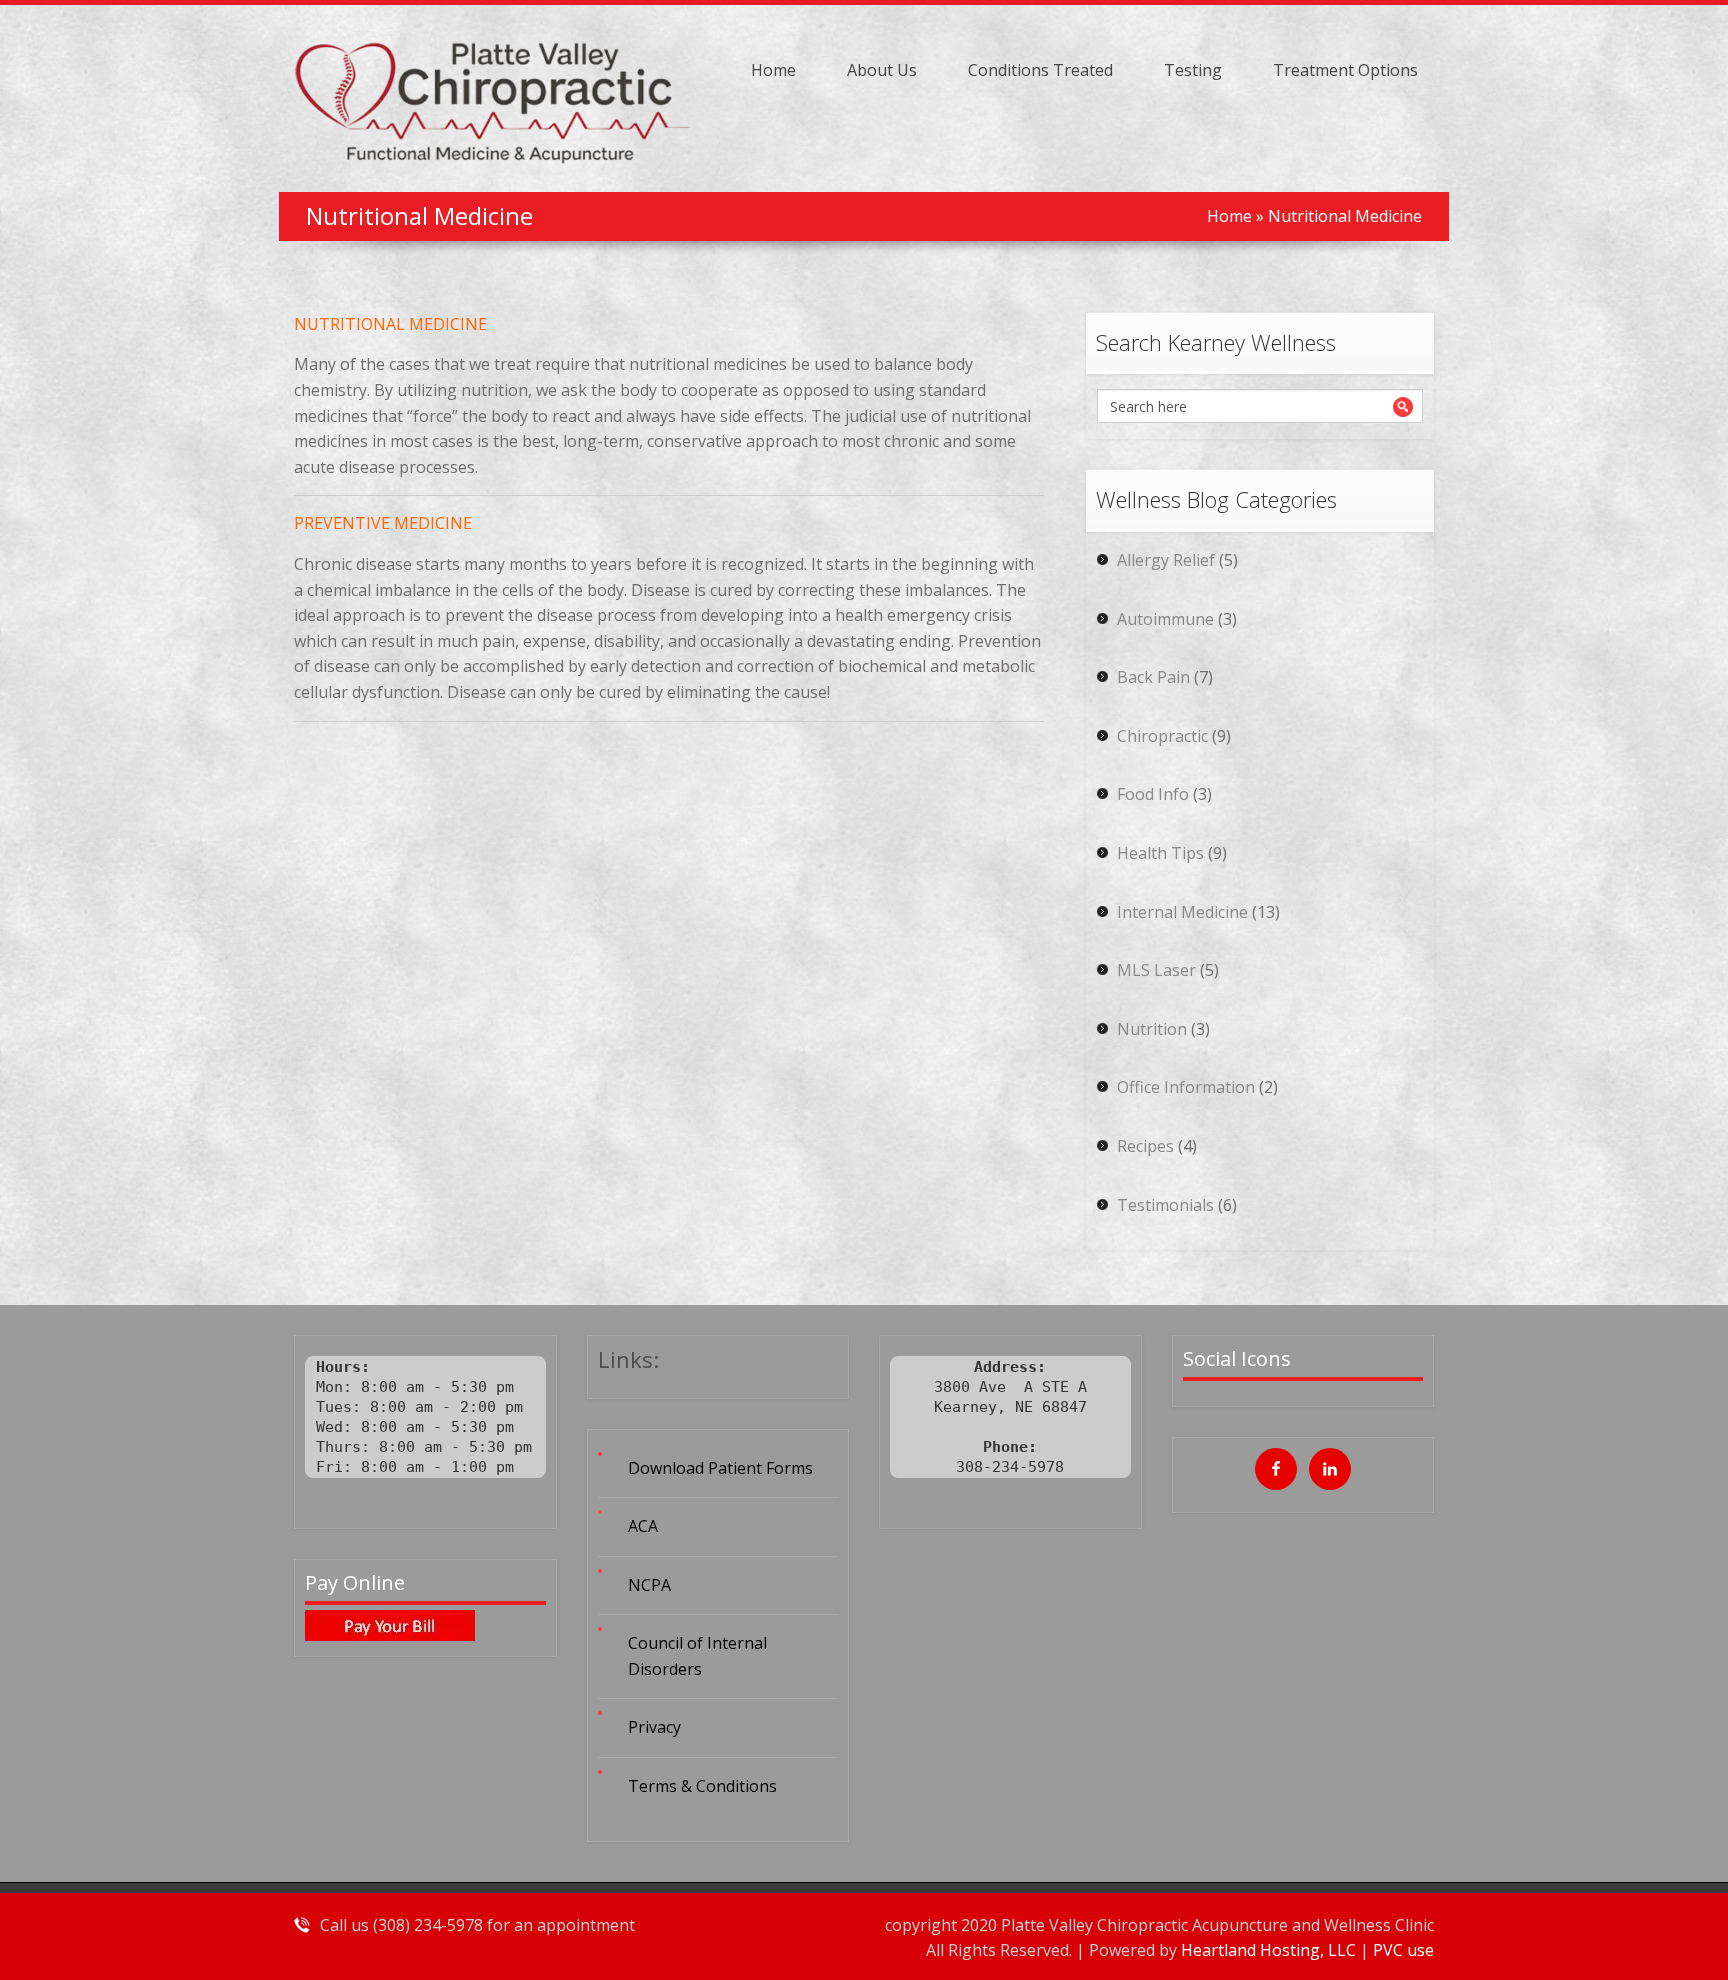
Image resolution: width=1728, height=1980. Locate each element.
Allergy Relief (1166, 560)
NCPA (649, 1585)
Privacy (654, 1727)
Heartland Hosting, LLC (1270, 1950)
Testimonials (1165, 1205)
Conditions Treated (1040, 70)
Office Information (1186, 1087)
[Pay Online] (425, 1625)
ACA (643, 1526)
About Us (882, 70)
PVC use (1403, 1950)
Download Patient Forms (720, 1468)
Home (773, 70)
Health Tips (1160, 853)
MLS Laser (1156, 970)
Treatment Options (1345, 70)
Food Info (1153, 794)
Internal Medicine (1182, 912)
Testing (1193, 70)
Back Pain (1153, 677)
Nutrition (1152, 1029)
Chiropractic (1162, 736)
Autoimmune (1165, 619)
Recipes (1145, 1146)
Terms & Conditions (702, 1786)
